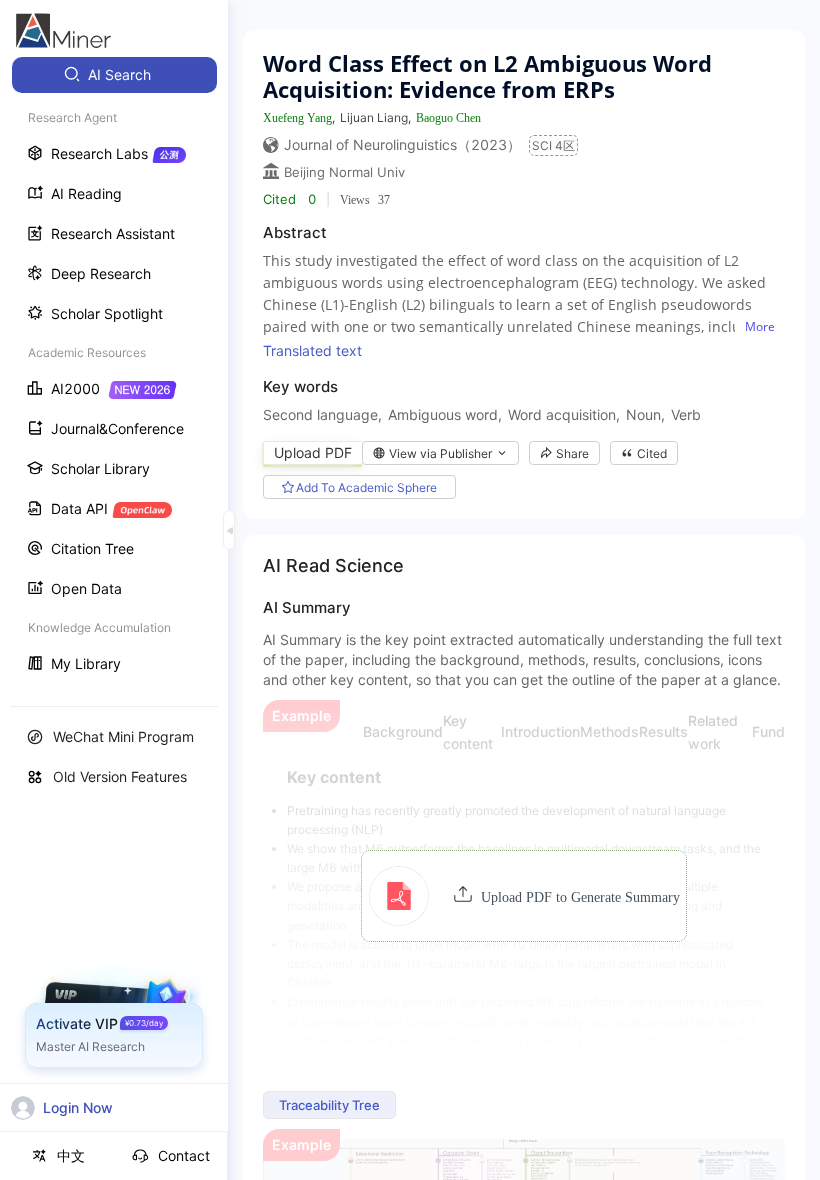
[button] (524, 896)
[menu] (114, 371)
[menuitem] (114, 75)
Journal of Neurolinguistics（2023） (402, 144)
